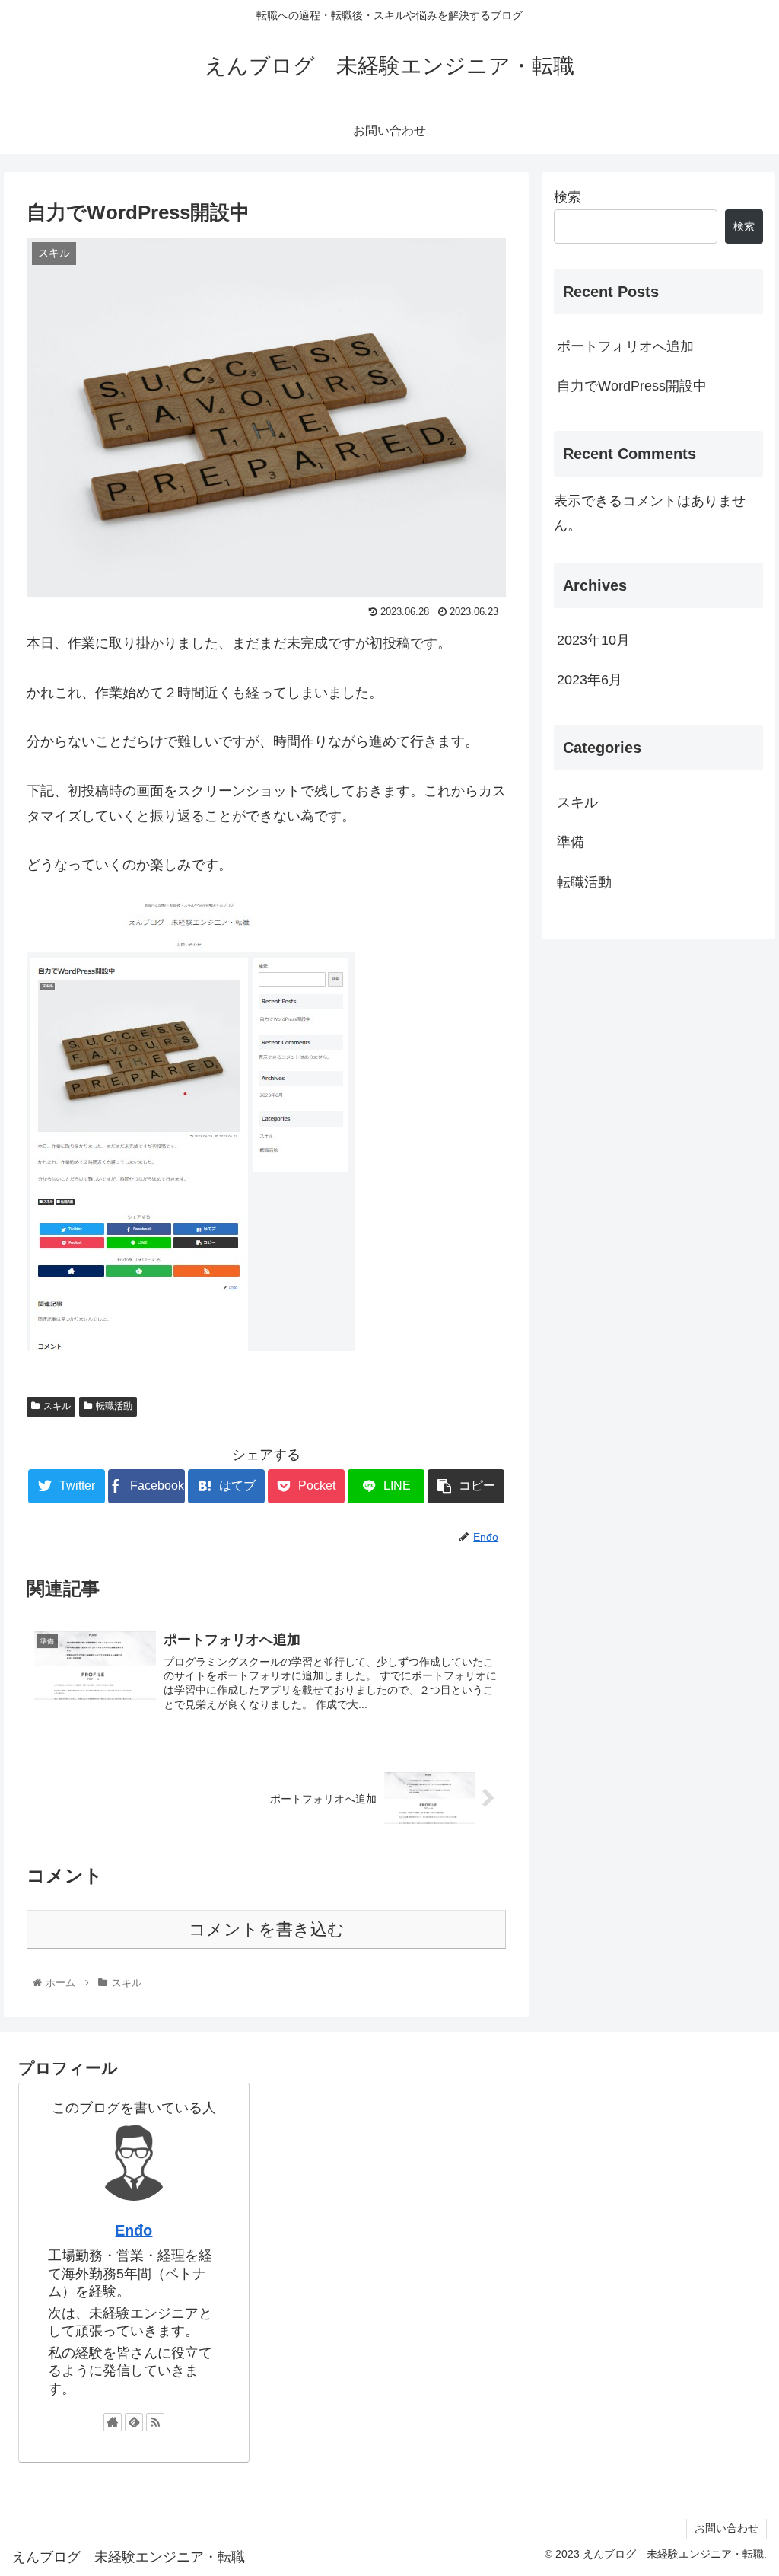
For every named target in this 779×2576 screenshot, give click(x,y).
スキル (57, 1406)
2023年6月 (590, 680)
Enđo (134, 2230)
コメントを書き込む (267, 1929)
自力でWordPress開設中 (632, 386)
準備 (571, 842)
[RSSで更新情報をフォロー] (155, 2422)
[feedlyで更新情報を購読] (134, 2422)
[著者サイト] (113, 2422)
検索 (568, 197)
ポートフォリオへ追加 (625, 346)
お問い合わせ (727, 2528)
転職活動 (114, 1406)
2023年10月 (593, 640)
